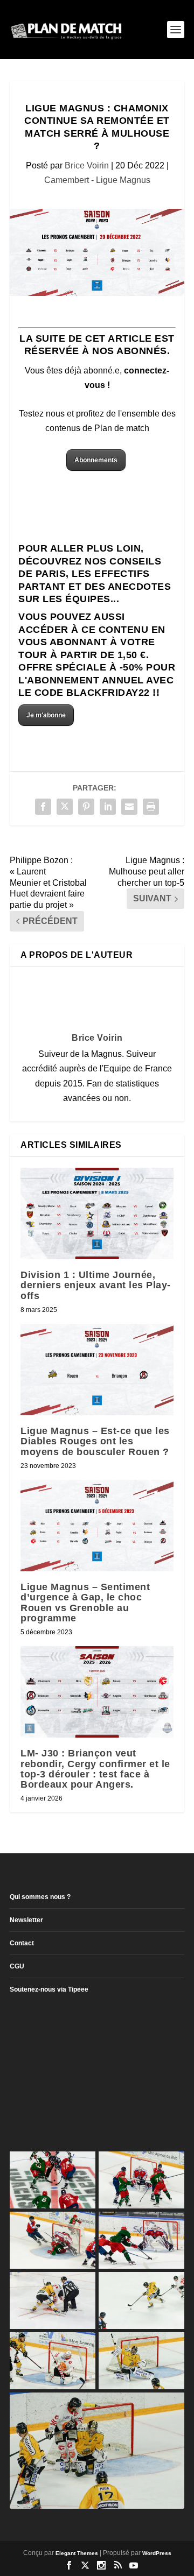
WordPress (157, 2553)
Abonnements (96, 460)
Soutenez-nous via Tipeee (49, 1989)
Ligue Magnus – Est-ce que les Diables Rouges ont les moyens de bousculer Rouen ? (95, 1441)
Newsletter (26, 1920)
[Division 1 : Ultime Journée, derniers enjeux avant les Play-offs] (97, 1213)
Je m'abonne (46, 715)
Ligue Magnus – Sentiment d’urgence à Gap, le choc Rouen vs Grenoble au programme (85, 1603)
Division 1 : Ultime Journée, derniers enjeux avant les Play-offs (96, 1285)
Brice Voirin (87, 165)
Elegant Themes (77, 2553)
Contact (22, 1943)
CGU (17, 1966)
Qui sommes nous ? (40, 1897)
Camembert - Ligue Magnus (97, 180)
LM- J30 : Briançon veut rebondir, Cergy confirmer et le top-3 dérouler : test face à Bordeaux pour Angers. (95, 1769)
